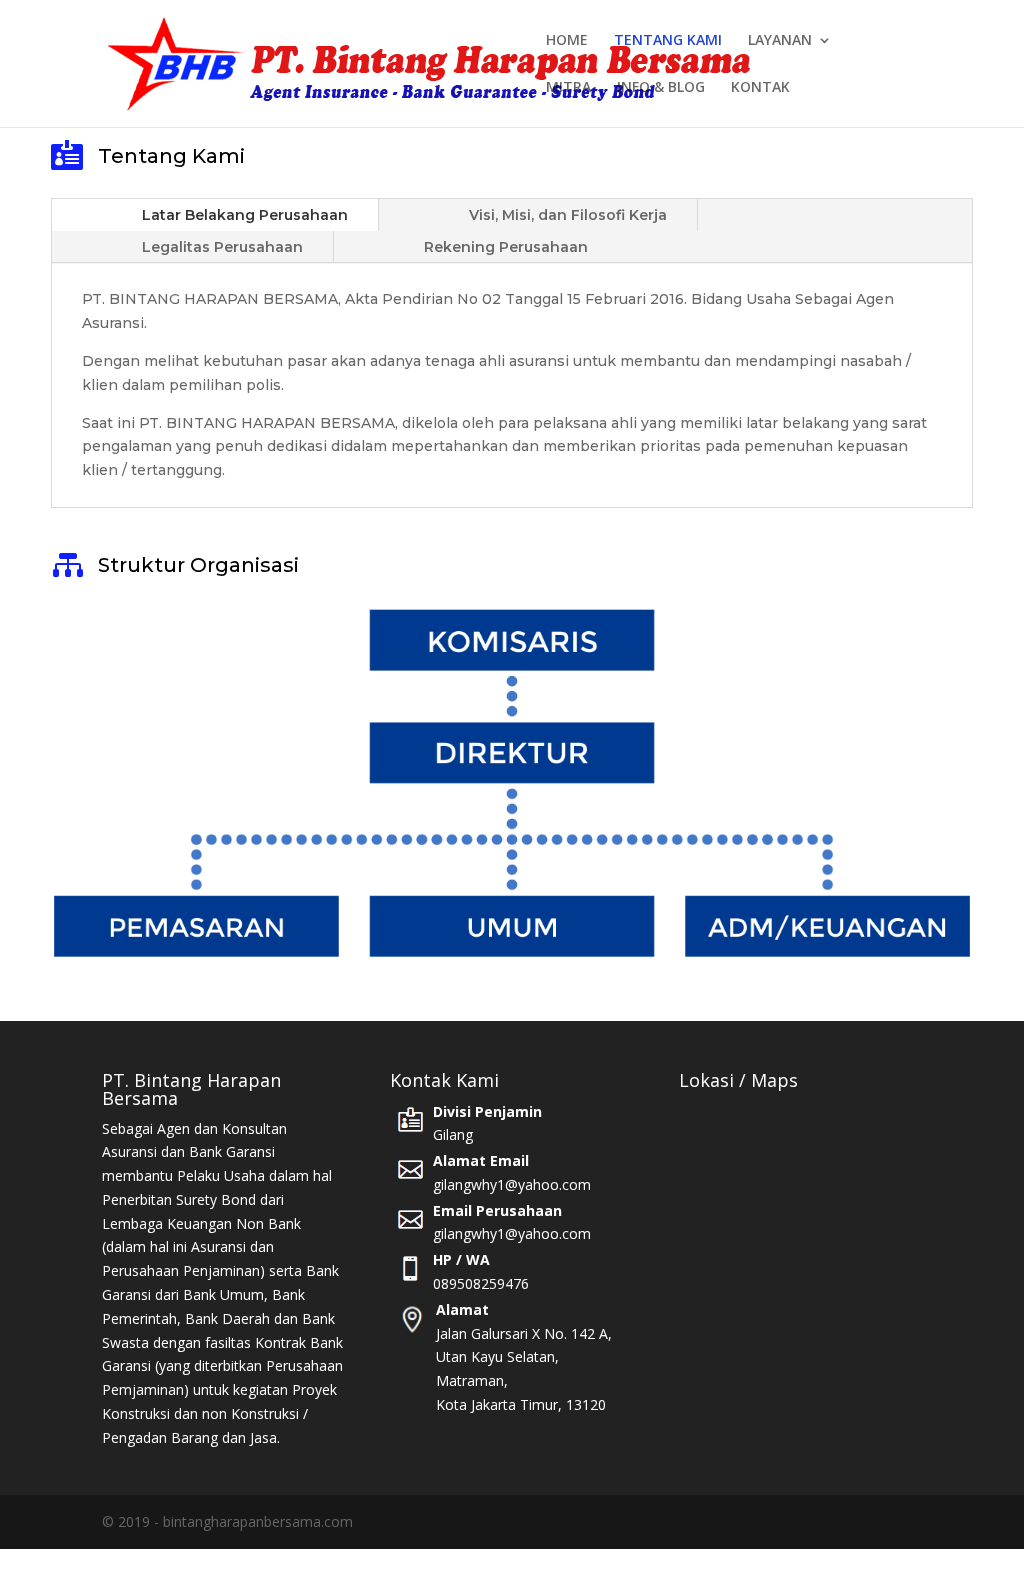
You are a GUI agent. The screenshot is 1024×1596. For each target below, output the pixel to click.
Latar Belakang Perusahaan (245, 215)
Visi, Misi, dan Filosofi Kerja (568, 215)
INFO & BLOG (661, 88)
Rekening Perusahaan (506, 247)
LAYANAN (780, 41)
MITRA (568, 88)
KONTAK (760, 88)
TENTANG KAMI (668, 41)
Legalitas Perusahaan (222, 247)
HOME (567, 41)
